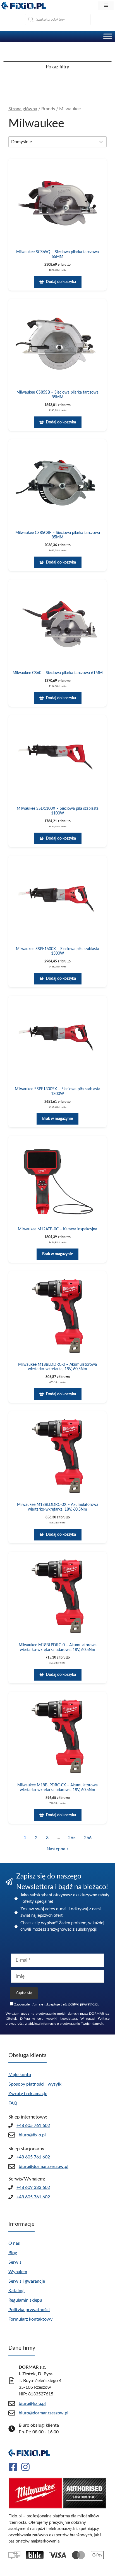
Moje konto (20, 2075)
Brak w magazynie (57, 1119)
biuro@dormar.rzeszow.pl (44, 2167)
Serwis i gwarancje (27, 2281)
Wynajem (18, 2272)
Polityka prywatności (29, 2310)
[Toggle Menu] (108, 36)
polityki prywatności (83, 2004)
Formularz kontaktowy (30, 2319)
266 (88, 1838)
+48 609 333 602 (33, 2187)
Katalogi (16, 2291)
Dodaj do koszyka (61, 282)
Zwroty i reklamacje (28, 2094)
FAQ (13, 2103)
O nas (14, 2243)
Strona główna (23, 109)
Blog (13, 2253)
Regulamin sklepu (25, 2300)
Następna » (57, 1849)
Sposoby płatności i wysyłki (35, 2084)
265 (72, 1838)
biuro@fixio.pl (32, 2135)
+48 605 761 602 (33, 2126)
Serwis (15, 2262)
